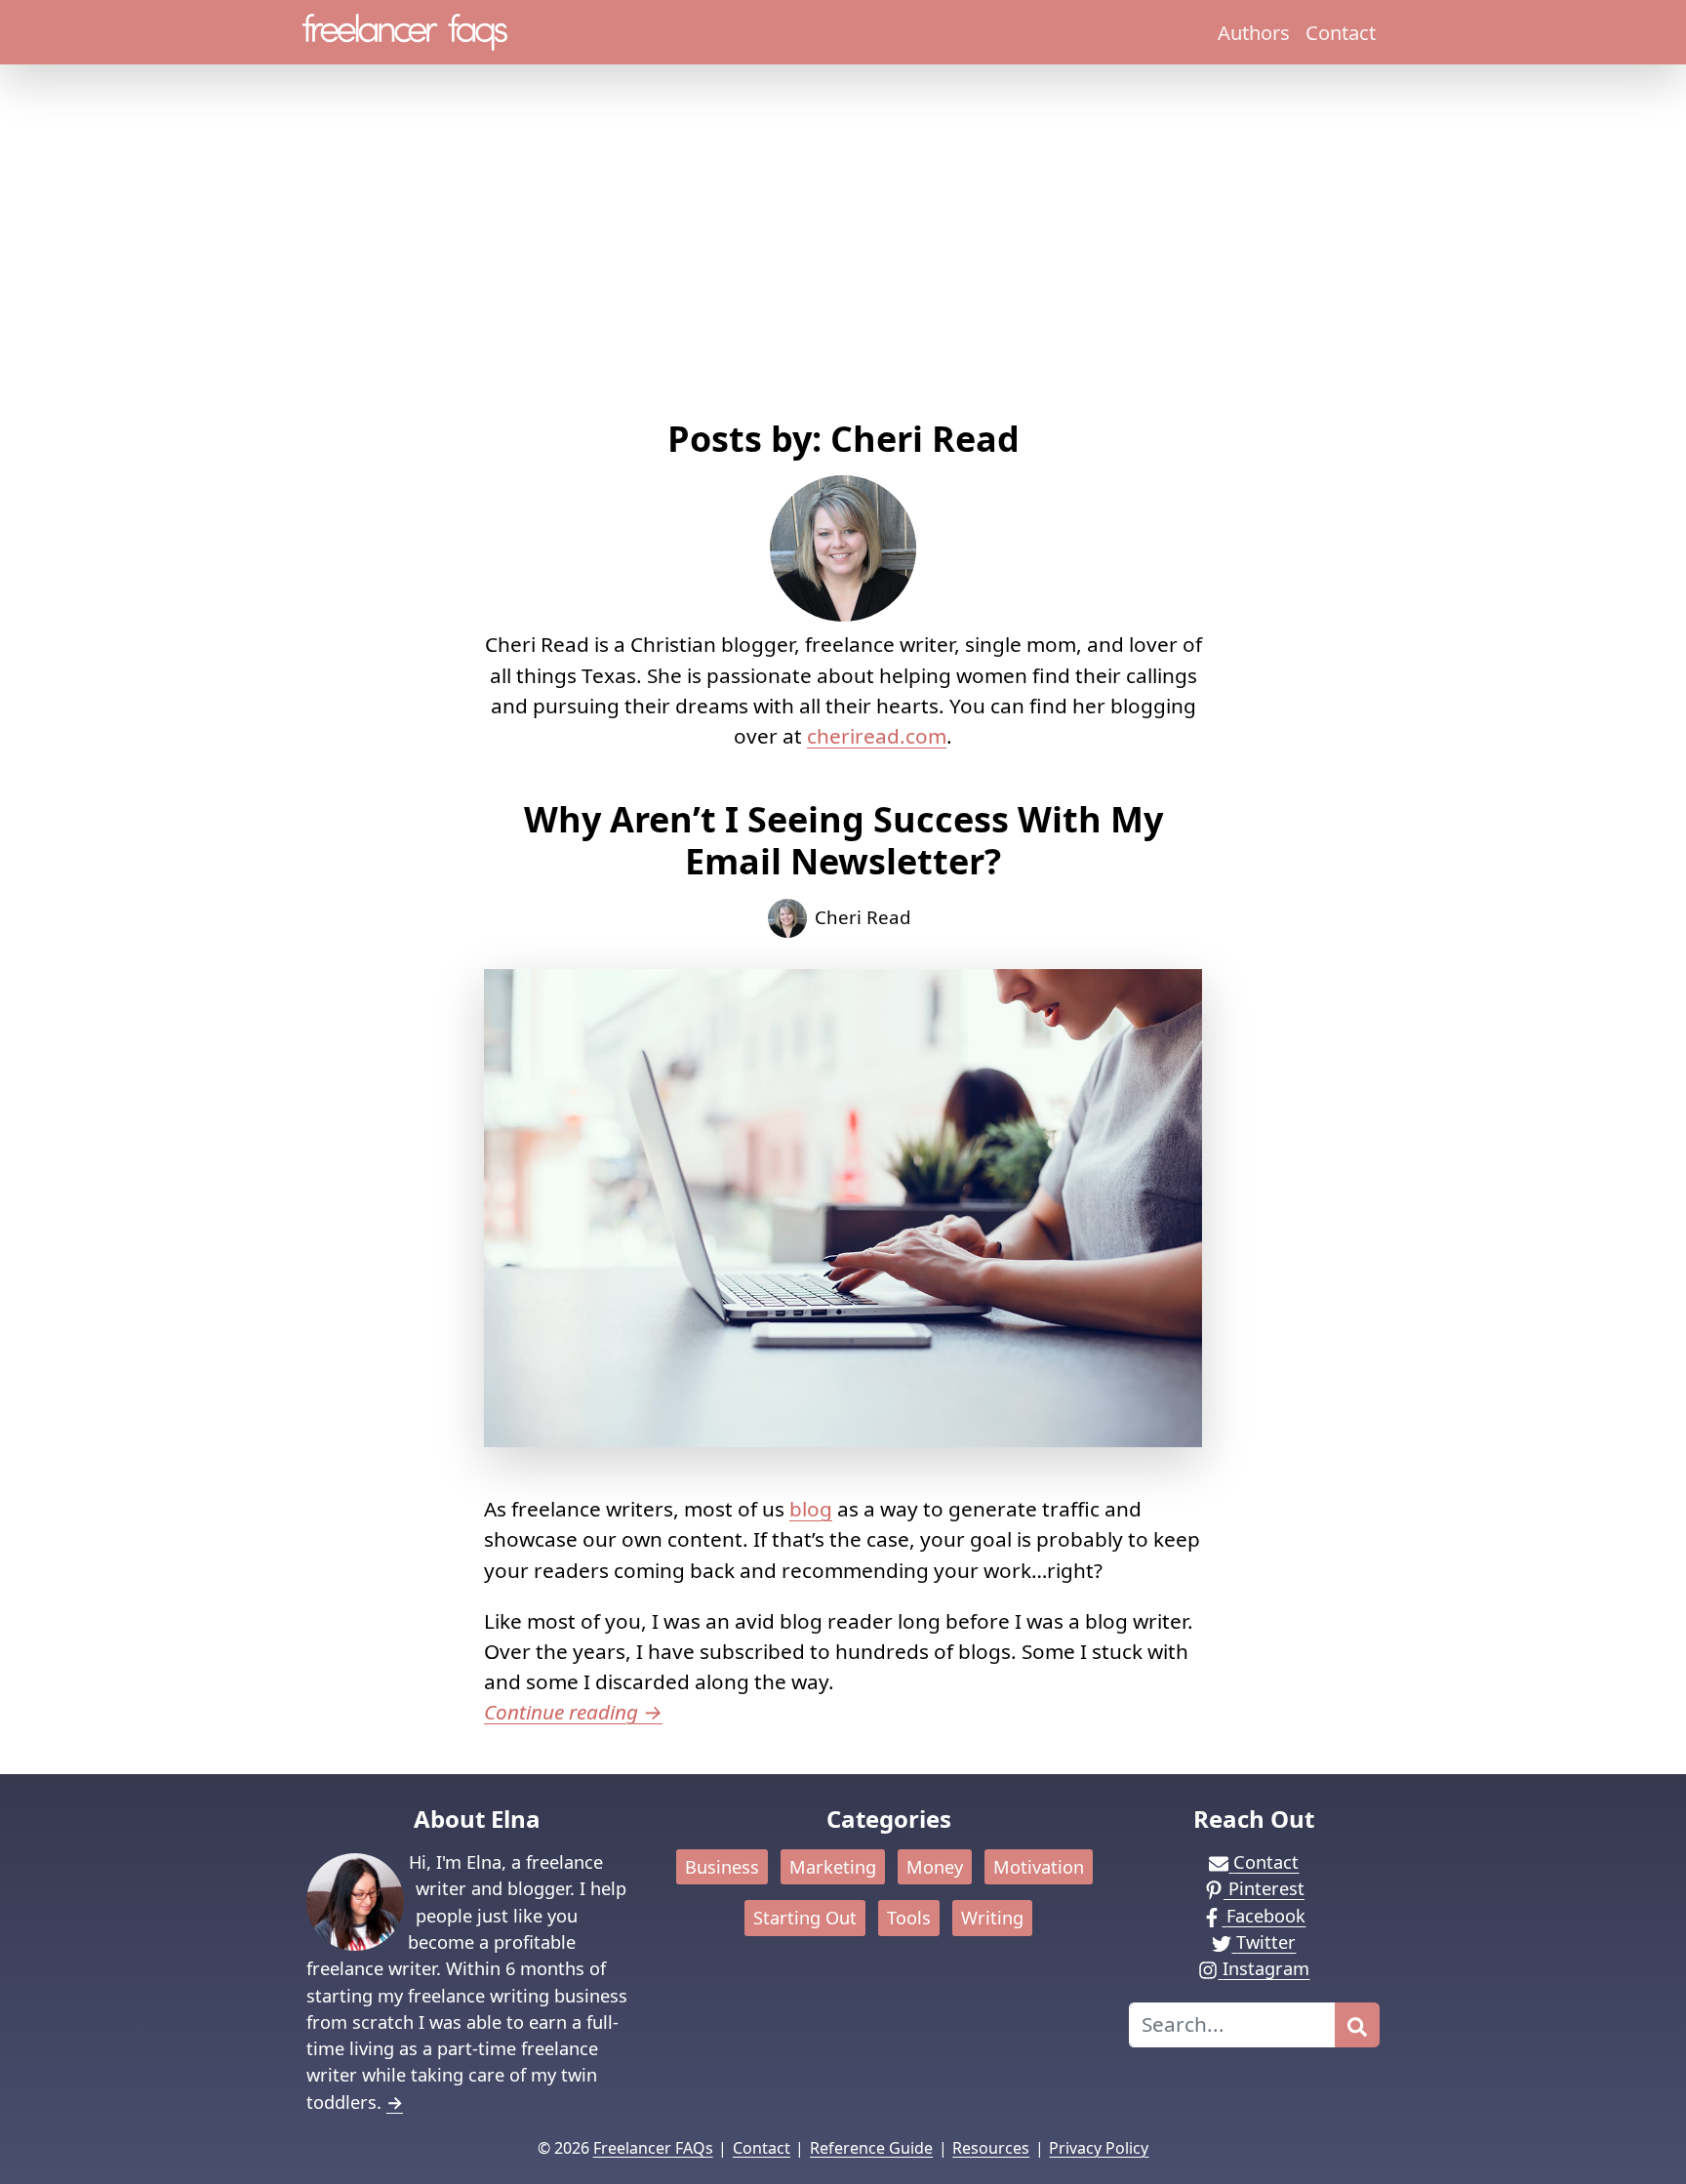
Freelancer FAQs (653, 2148)
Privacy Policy (1099, 2148)
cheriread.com (877, 736)
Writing (992, 1918)
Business (722, 1867)
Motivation (1039, 1867)
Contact (1341, 32)
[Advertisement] (843, 271)
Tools (909, 1918)
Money (935, 1867)
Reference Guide (871, 2148)
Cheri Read (863, 917)
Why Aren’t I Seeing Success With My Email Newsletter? (843, 840)
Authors (1254, 32)
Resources (991, 2148)
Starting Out (805, 1918)
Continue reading (573, 1712)
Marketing (833, 1867)
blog (811, 1509)
